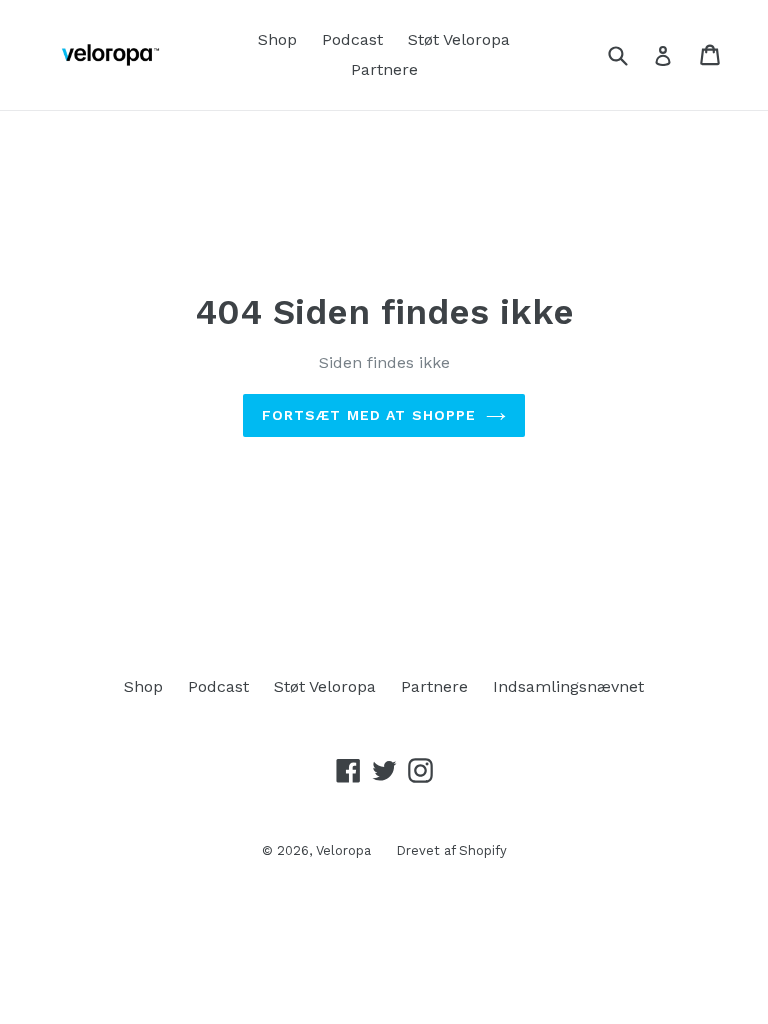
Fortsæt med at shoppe (369, 415)
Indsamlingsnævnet (568, 686)
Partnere (384, 69)
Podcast (352, 39)
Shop (277, 39)
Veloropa (343, 850)
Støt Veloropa (459, 39)
